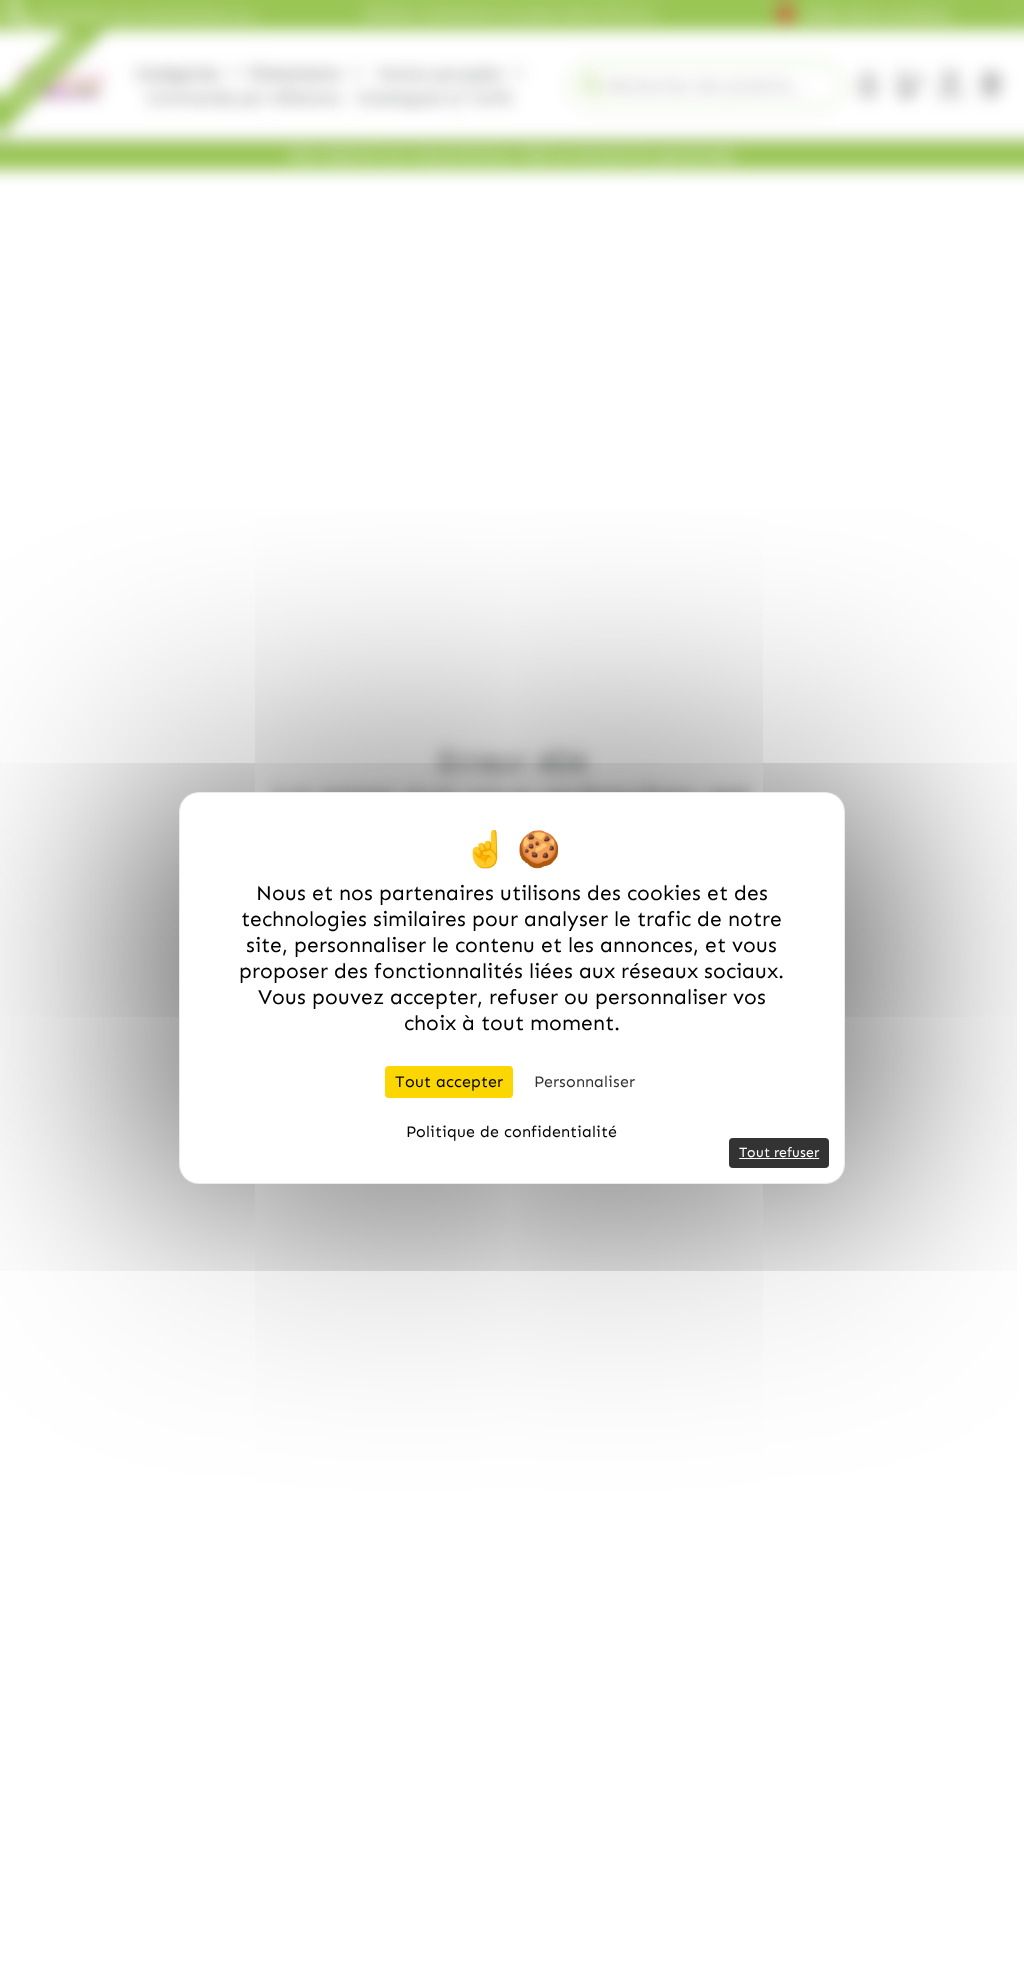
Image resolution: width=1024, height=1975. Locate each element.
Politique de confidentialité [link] (511, 1131)
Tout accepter (449, 1081)
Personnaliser (584, 1081)
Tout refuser (779, 1152)
